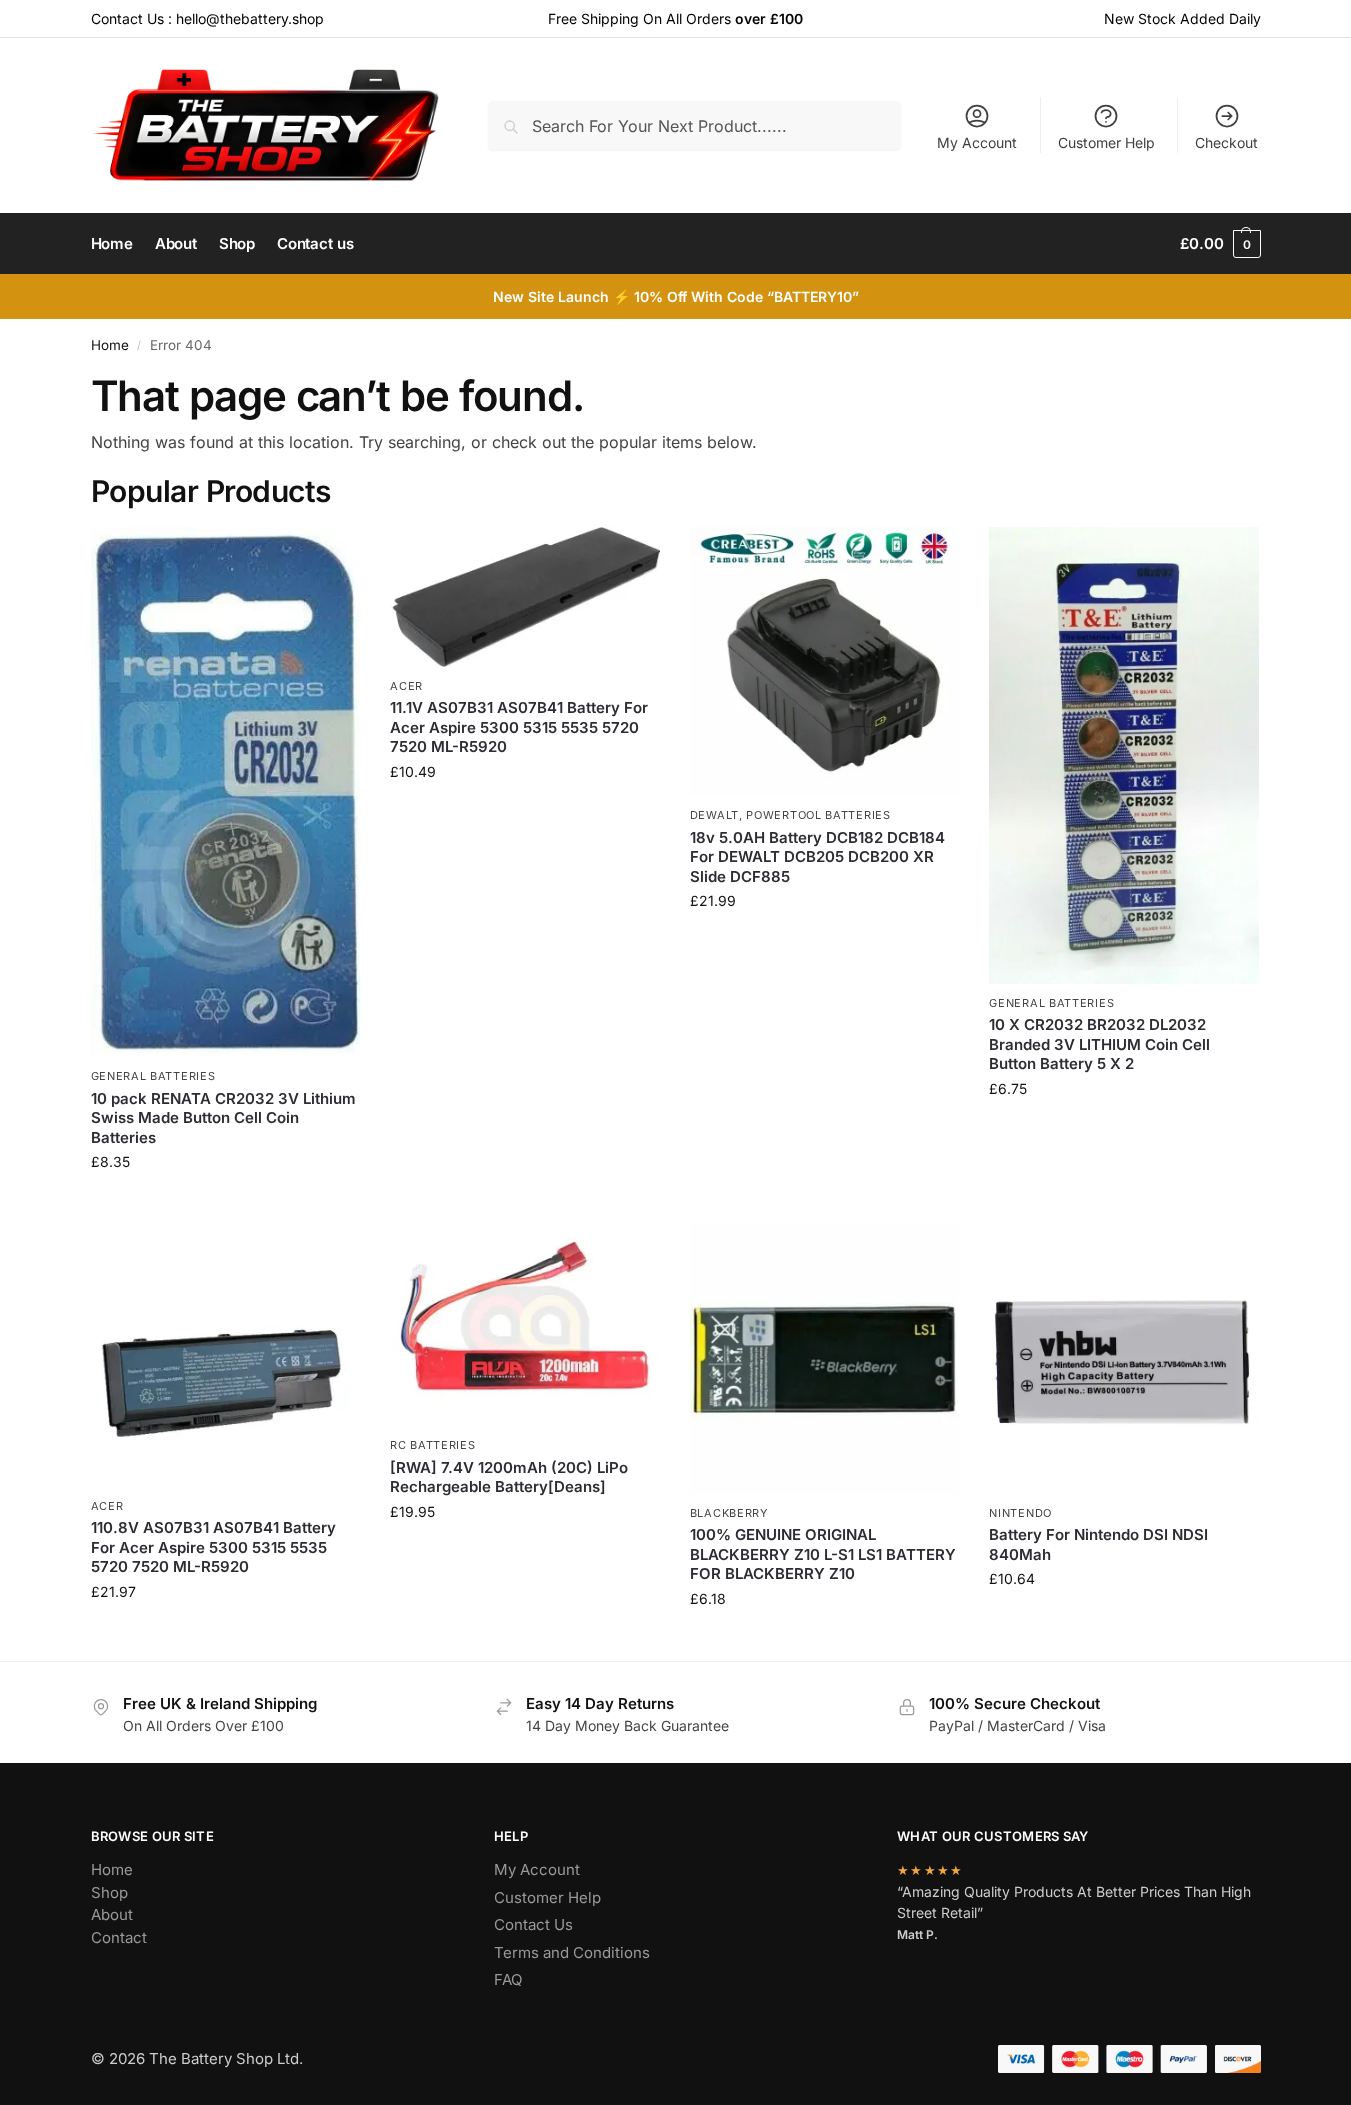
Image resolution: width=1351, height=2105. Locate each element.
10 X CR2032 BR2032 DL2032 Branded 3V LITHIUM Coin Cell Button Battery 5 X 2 (1099, 1044)
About (112, 1914)
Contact (119, 1937)
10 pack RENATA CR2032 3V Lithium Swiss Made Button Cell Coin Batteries (223, 1118)
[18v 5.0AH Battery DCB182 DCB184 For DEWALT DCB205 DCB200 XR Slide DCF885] (825, 662)
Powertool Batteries (818, 815)
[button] (1220, 244)
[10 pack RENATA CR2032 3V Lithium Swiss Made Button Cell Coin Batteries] (226, 792)
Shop (109, 1892)
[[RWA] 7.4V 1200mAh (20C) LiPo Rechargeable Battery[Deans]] (525, 1325)
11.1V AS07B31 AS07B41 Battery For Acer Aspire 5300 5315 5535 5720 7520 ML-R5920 (519, 727)
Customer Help (1106, 142)
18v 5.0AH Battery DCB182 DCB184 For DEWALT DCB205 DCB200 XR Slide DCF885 (817, 857)
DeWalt (714, 815)
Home (110, 345)
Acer (406, 686)
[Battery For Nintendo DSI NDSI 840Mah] (1124, 1359)
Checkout (1226, 142)
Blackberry (729, 1513)
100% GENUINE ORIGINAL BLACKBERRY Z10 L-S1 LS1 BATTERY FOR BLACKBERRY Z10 (823, 1554)
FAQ (508, 1979)
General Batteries (153, 1076)
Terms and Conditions (572, 1952)
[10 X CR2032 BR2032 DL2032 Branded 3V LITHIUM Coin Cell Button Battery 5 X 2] (1124, 755)
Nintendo (1020, 1513)
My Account (977, 142)
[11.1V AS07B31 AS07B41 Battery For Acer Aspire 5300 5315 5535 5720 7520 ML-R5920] (525, 597)
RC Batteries (432, 1445)
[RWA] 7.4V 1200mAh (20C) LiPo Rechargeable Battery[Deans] (509, 1477)
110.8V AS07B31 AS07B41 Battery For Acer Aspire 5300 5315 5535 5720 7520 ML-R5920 (213, 1547)
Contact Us (533, 1924)
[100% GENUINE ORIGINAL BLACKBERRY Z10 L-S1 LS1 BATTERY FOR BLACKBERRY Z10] (825, 1359)
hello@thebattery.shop (250, 18)
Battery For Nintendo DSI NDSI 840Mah (1098, 1544)
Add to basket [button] (225, 1203)
